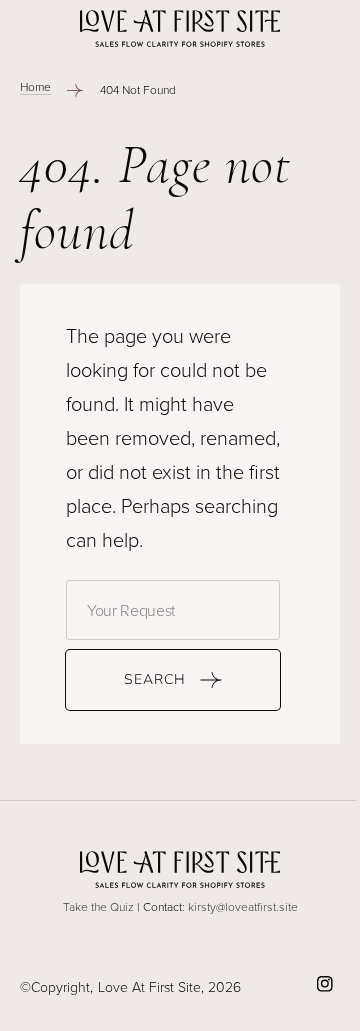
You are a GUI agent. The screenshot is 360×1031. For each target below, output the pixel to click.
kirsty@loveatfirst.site (243, 906)
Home (35, 86)
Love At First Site (149, 986)
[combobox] (173, 610)
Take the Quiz (98, 906)
